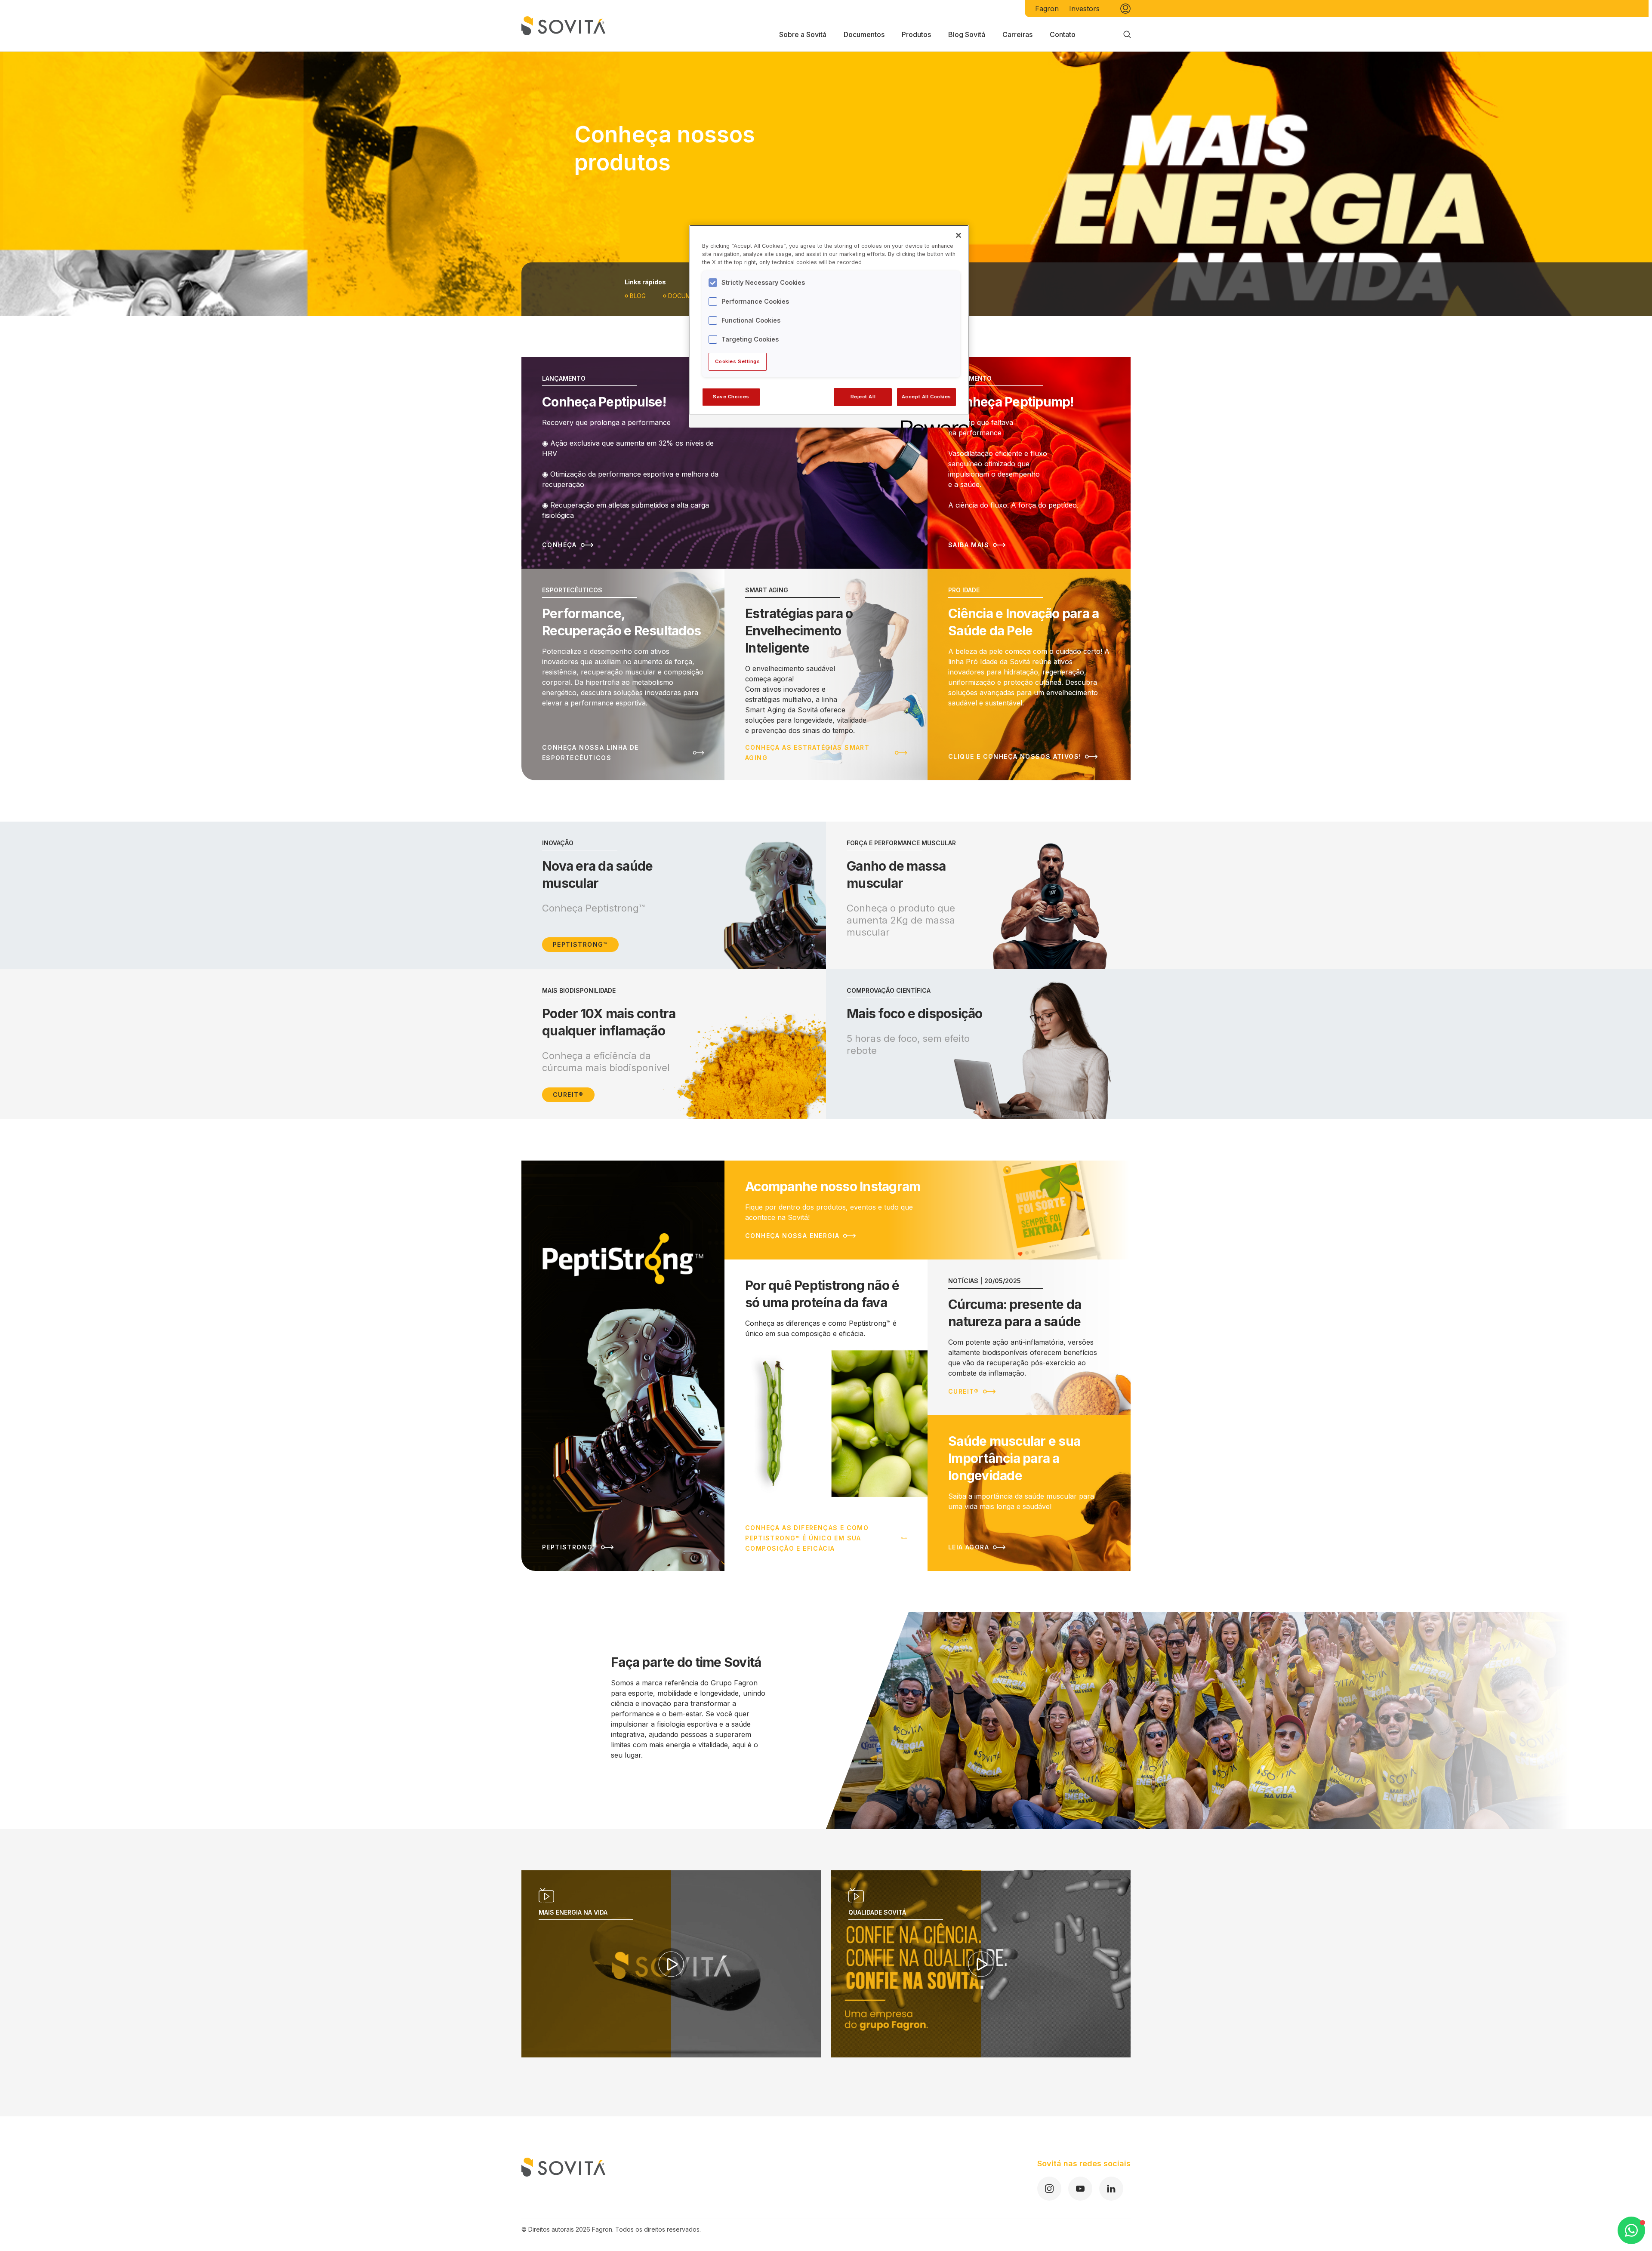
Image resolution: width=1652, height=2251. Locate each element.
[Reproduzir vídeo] (671, 1964)
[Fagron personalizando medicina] (564, 2179)
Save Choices (731, 397)
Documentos (690, 296)
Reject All (863, 397)
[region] (829, 326)
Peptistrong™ (580, 944)
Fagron (1047, 9)
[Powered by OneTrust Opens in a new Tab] (932, 422)
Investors (1084, 9)
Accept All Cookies (926, 397)
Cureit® (568, 1095)
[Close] (959, 235)
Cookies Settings (737, 361)
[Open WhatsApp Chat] (1631, 2230)
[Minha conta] (1125, 9)
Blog (638, 296)
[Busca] (1127, 34)
